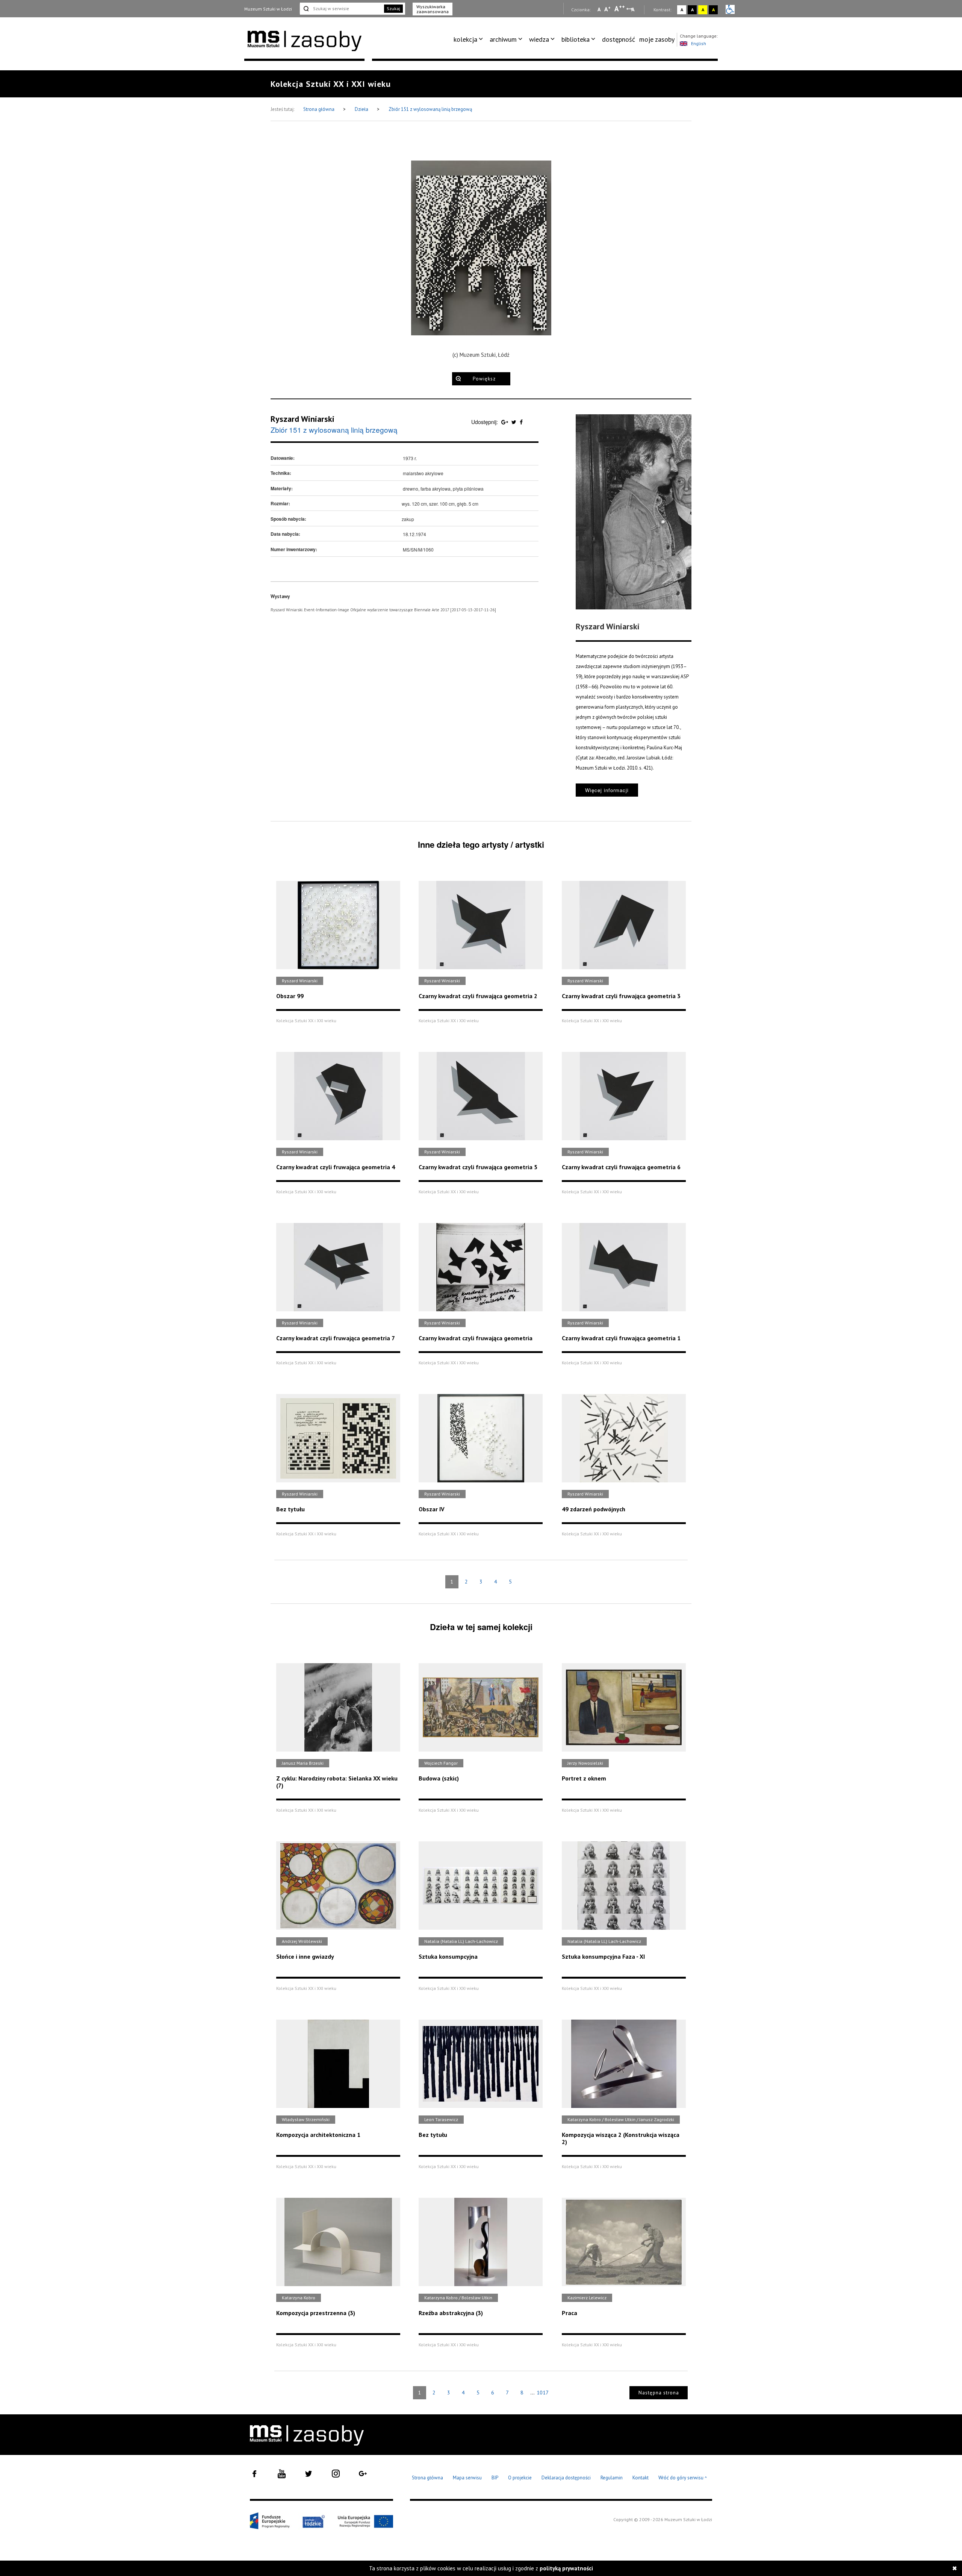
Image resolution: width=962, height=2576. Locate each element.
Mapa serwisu (467, 2478)
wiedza (539, 39)
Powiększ (484, 379)
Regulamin (612, 2478)
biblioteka (576, 39)
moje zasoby (657, 39)
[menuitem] (470, 39)
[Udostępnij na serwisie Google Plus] (505, 422)
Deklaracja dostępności (566, 2478)
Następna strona (659, 2393)
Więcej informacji (607, 790)
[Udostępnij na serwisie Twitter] (515, 422)
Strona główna (319, 109)
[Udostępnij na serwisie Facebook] (521, 422)
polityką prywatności (566, 2568)
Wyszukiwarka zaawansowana (433, 9)
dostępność (619, 39)
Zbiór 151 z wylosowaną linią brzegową (430, 109)
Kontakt (641, 2478)
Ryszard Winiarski (303, 419)
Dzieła (362, 109)
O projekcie (520, 2478)
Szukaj (393, 8)
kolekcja (465, 39)
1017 (543, 2393)
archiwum (503, 39)
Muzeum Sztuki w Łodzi (268, 9)
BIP (495, 2478)
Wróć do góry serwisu (683, 2478)
